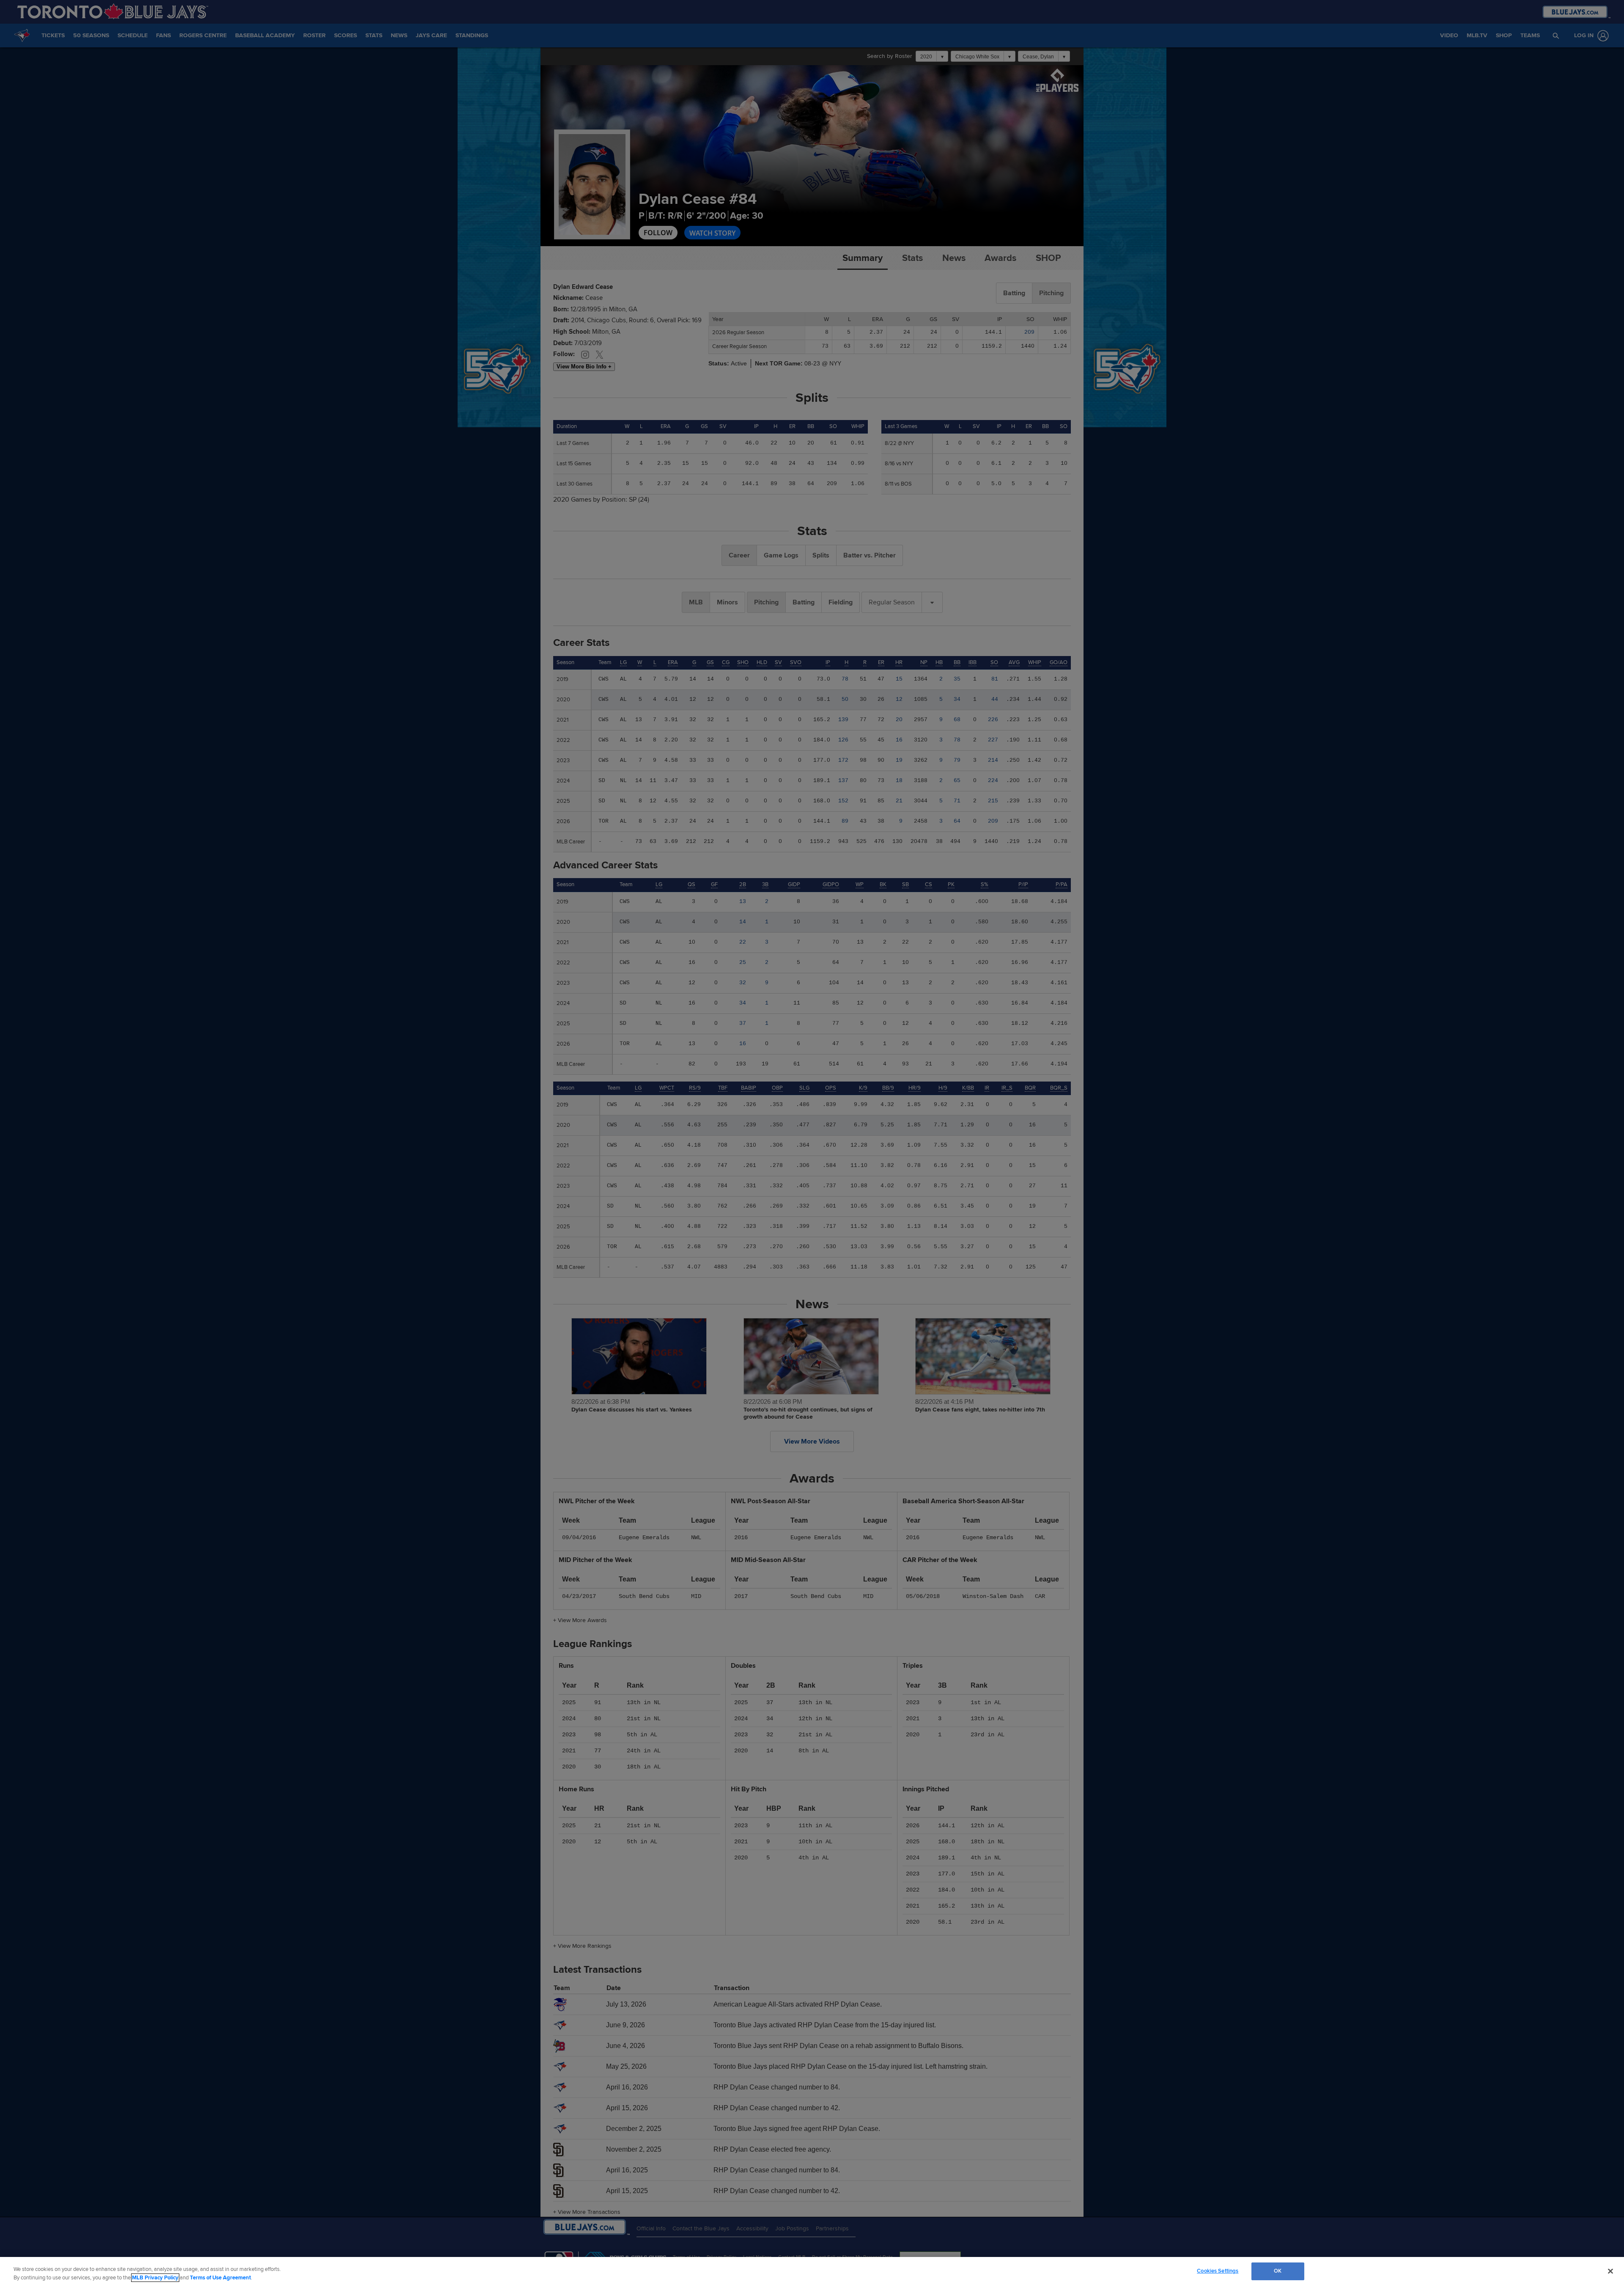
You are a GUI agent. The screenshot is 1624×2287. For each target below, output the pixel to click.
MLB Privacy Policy (155, 2278)
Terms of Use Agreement (220, 2278)
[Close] (1610, 2271)
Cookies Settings (1218, 2271)
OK (1278, 2271)
